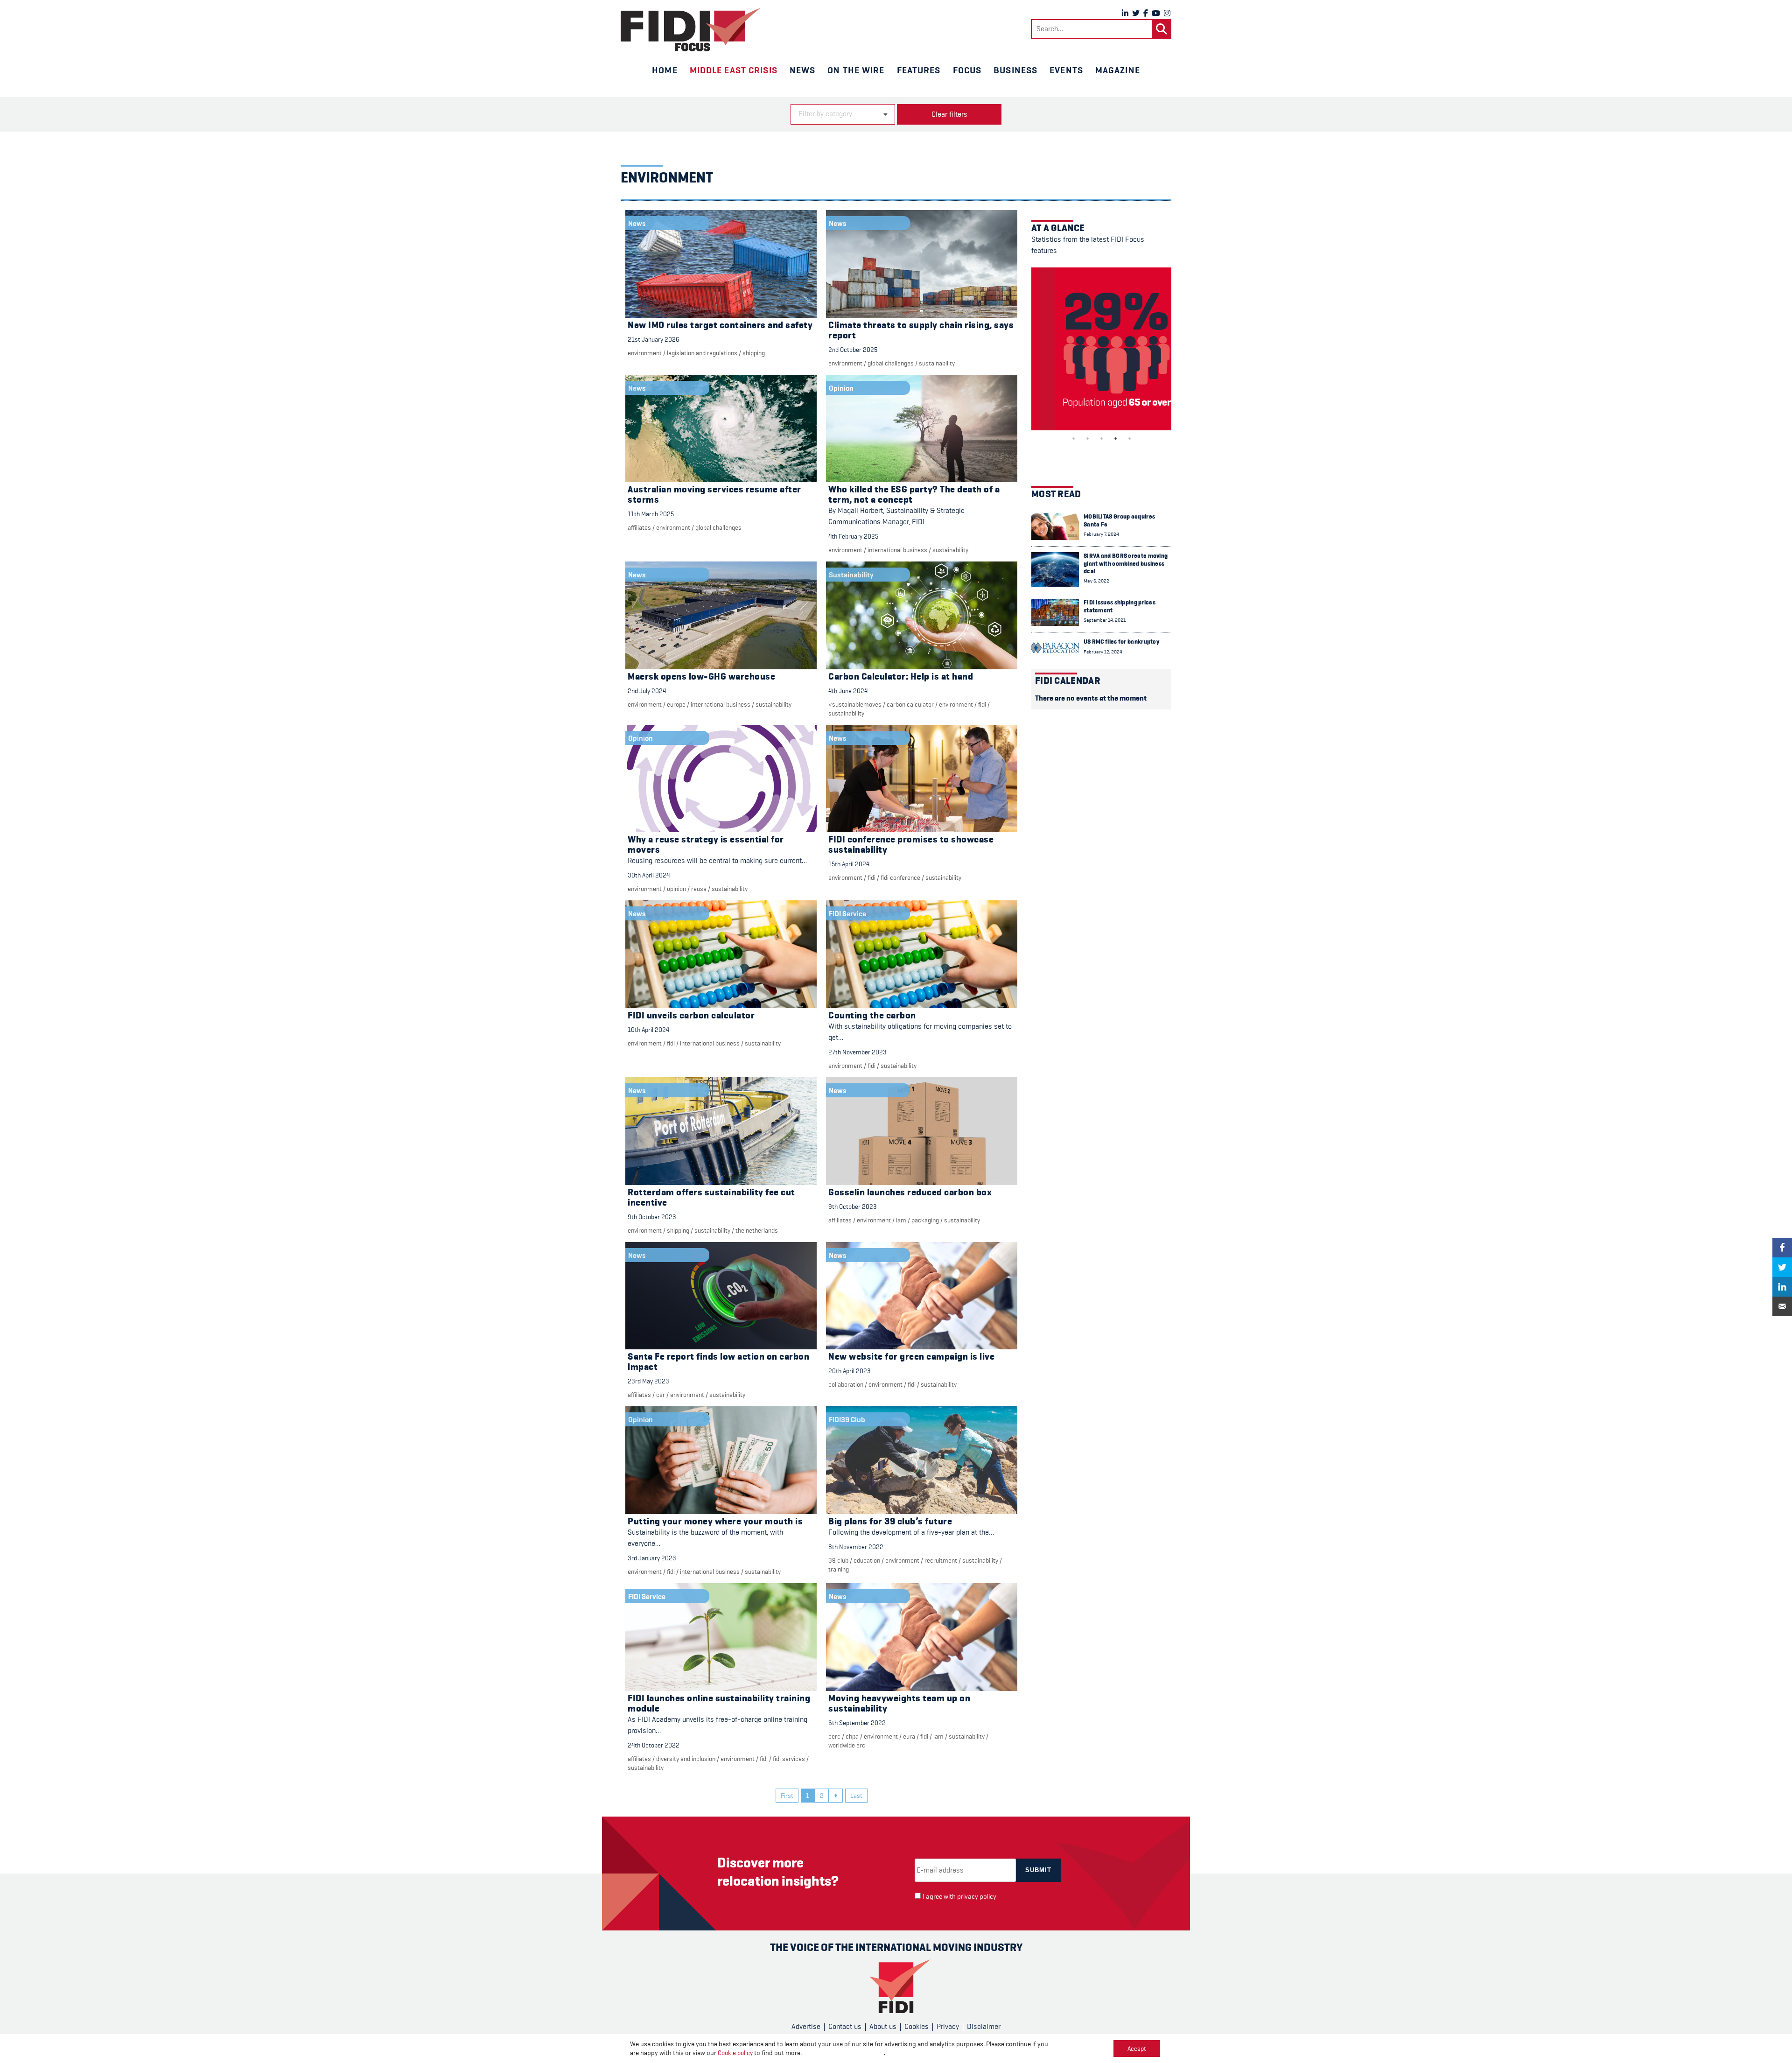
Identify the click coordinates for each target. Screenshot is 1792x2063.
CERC (834, 1736)
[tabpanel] (1101, 349)
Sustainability (937, 363)
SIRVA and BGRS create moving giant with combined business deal (1126, 563)
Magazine (1118, 70)
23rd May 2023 (648, 1381)
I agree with (959, 1897)
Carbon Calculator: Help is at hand (901, 677)
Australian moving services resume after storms (714, 495)
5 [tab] (1129, 438)
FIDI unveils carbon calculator (691, 1015)
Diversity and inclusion (686, 1759)
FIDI (982, 704)
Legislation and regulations (702, 353)
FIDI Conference (900, 877)
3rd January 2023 (652, 1558)
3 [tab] (1101, 438)
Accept (1137, 2049)
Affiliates (639, 527)
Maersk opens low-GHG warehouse (701, 677)
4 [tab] (1115, 438)
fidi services (789, 1759)
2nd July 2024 (647, 691)
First (787, 1796)
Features (919, 70)
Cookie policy (735, 2053)
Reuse (699, 889)
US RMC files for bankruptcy (1121, 642)
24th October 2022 (654, 1745)
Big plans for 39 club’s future (890, 1521)
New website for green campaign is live (911, 1357)
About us (883, 2027)
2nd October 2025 (853, 350)
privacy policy (977, 1897)
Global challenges (891, 363)
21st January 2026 (654, 339)
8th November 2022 (856, 1547)
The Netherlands (757, 1230)
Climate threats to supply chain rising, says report (921, 330)
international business (897, 550)
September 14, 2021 (1105, 620)
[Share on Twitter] (1782, 1267)
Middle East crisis (734, 70)
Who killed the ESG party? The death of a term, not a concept (914, 495)
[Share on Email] (1782, 1306)
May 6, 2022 (1096, 581)
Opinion (676, 889)
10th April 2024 (648, 1030)
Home (665, 70)
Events (1066, 70)
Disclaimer (984, 2027)
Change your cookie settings (843, 2053)
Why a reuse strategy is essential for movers (706, 845)
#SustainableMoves (855, 704)
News (802, 70)
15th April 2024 (849, 864)
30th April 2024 (649, 875)
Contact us (845, 2027)
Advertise (806, 2027)
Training (839, 1569)
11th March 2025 (651, 514)
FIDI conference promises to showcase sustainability (911, 845)
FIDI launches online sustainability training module (719, 1703)
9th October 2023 (652, 1217)
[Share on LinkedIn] (1782, 1287)
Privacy (948, 2027)
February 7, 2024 (1101, 534)
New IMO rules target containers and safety (720, 325)
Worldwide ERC (847, 1745)
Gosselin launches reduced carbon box (910, 1192)
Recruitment (941, 1560)
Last (856, 1796)
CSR (661, 1395)
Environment (645, 353)
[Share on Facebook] (1782, 1248)
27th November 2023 (857, 1052)
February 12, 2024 (1103, 652)
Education (867, 1560)
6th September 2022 (857, 1723)
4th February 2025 (853, 536)
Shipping (754, 353)
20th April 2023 (850, 1371)
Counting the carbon (872, 1015)
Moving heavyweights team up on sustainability (899, 1703)
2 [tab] (1087, 438)
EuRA (909, 1736)
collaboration (846, 1384)
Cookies (917, 2027)
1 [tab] (1073, 438)
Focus (967, 70)
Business (1015, 70)
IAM (901, 1220)
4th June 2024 (848, 691)
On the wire (856, 70)
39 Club (838, 1560)
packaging (925, 1220)
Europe (676, 704)
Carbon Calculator (910, 704)
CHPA (852, 1736)
